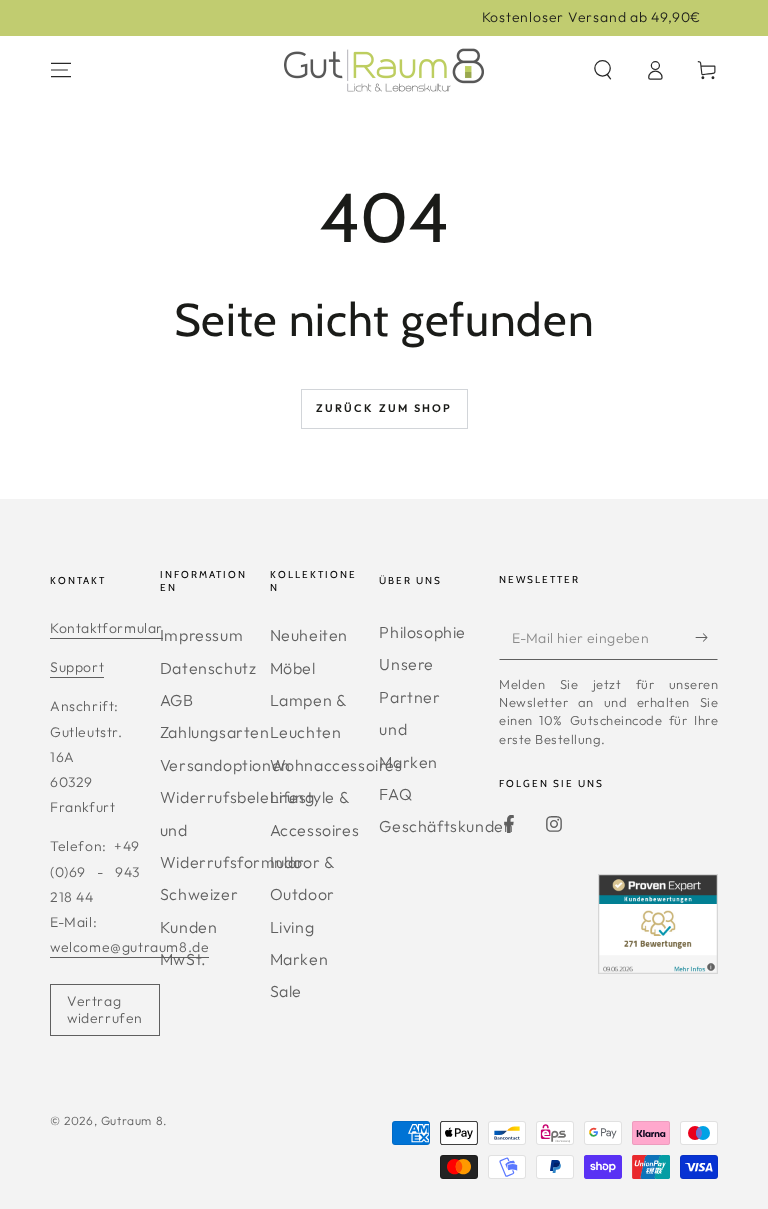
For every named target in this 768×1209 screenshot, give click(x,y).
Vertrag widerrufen (105, 1009)
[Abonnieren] (706, 637)
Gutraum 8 (132, 1120)
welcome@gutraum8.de (129, 947)
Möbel (293, 668)
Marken (299, 959)
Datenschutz (208, 668)
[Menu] (61, 70)
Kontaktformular (106, 628)
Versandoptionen (225, 765)
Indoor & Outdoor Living (302, 894)
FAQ (395, 794)
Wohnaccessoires (336, 765)
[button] (603, 70)
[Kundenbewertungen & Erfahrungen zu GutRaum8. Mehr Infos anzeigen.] (658, 967)
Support (77, 667)
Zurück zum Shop (384, 408)
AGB (177, 700)
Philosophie (422, 632)
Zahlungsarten (215, 732)
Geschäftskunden (446, 826)
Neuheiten (309, 635)
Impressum (201, 635)
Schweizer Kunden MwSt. (199, 926)
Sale (286, 991)
